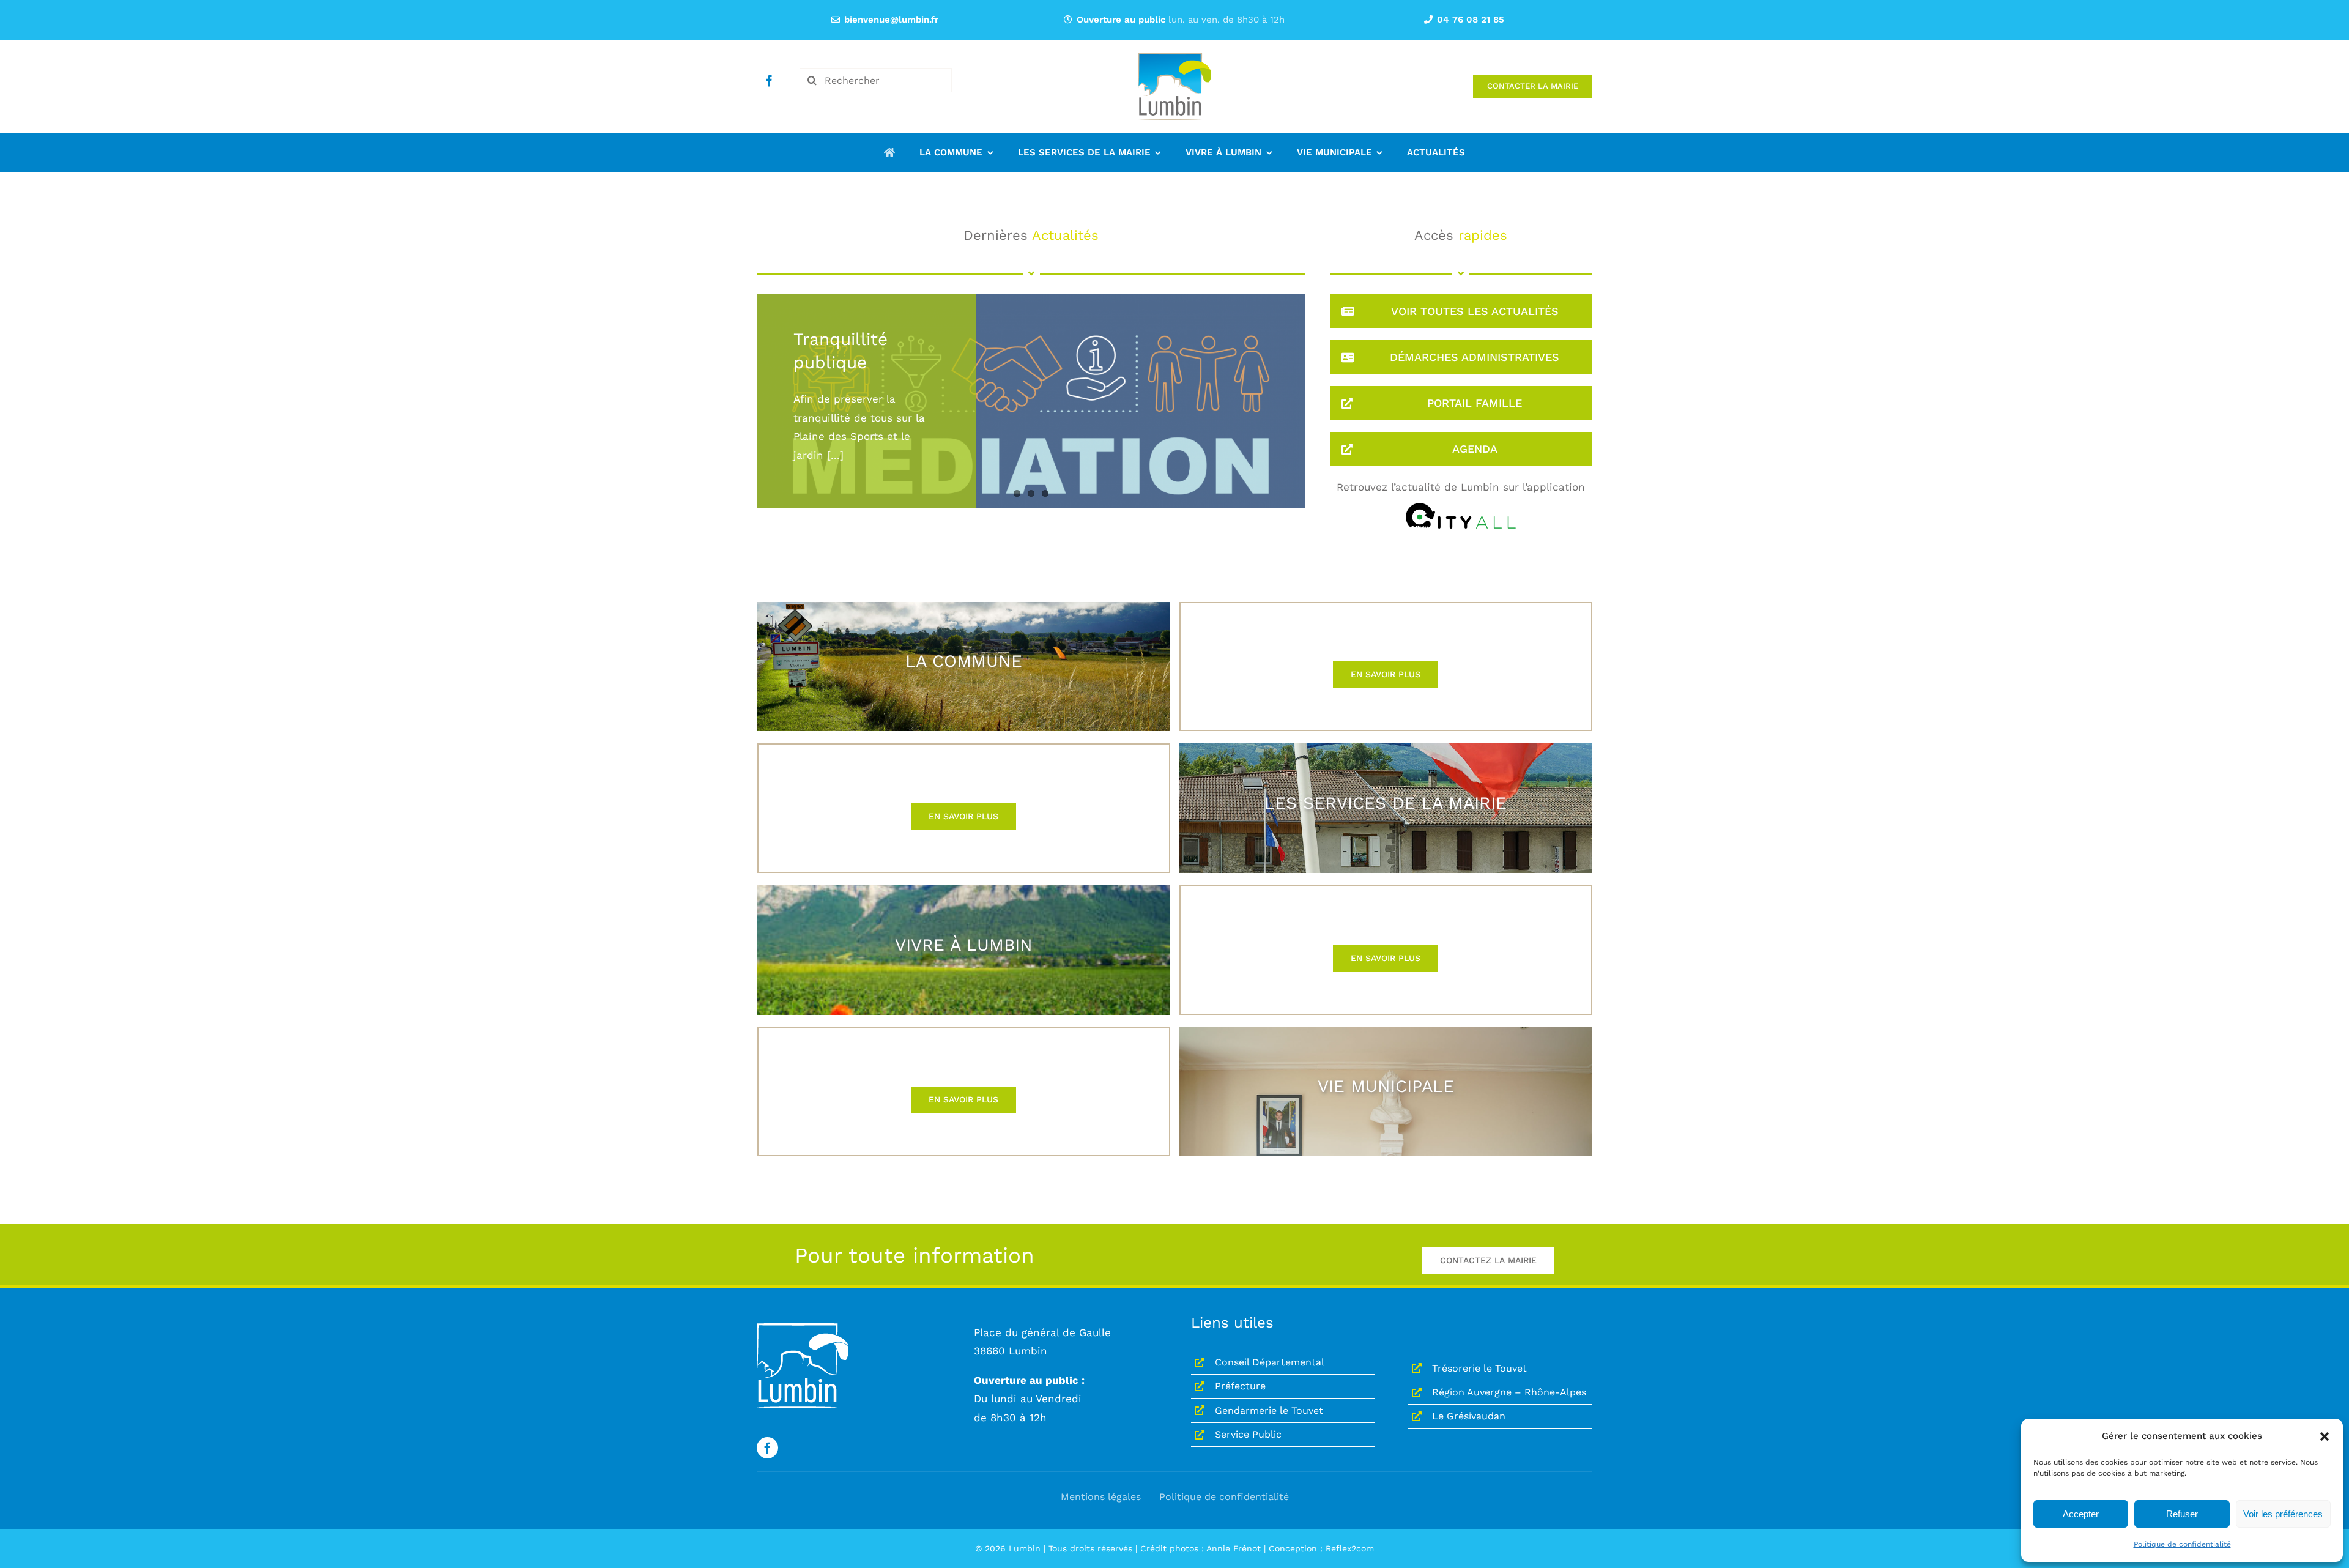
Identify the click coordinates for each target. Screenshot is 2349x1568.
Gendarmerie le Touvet (1269, 1410)
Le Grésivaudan (1469, 1416)
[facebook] (769, 80)
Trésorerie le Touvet (1479, 1368)
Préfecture (1240, 1386)
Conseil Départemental (1270, 1362)
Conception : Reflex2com (1321, 1548)
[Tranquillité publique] (1032, 466)
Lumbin (1025, 1548)
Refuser (2182, 1514)
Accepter (2081, 1514)
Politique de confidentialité (2182, 1544)
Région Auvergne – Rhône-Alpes (1509, 1392)
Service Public (1248, 1434)
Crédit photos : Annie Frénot (1200, 1548)
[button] (2325, 1436)
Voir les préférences (2283, 1514)
